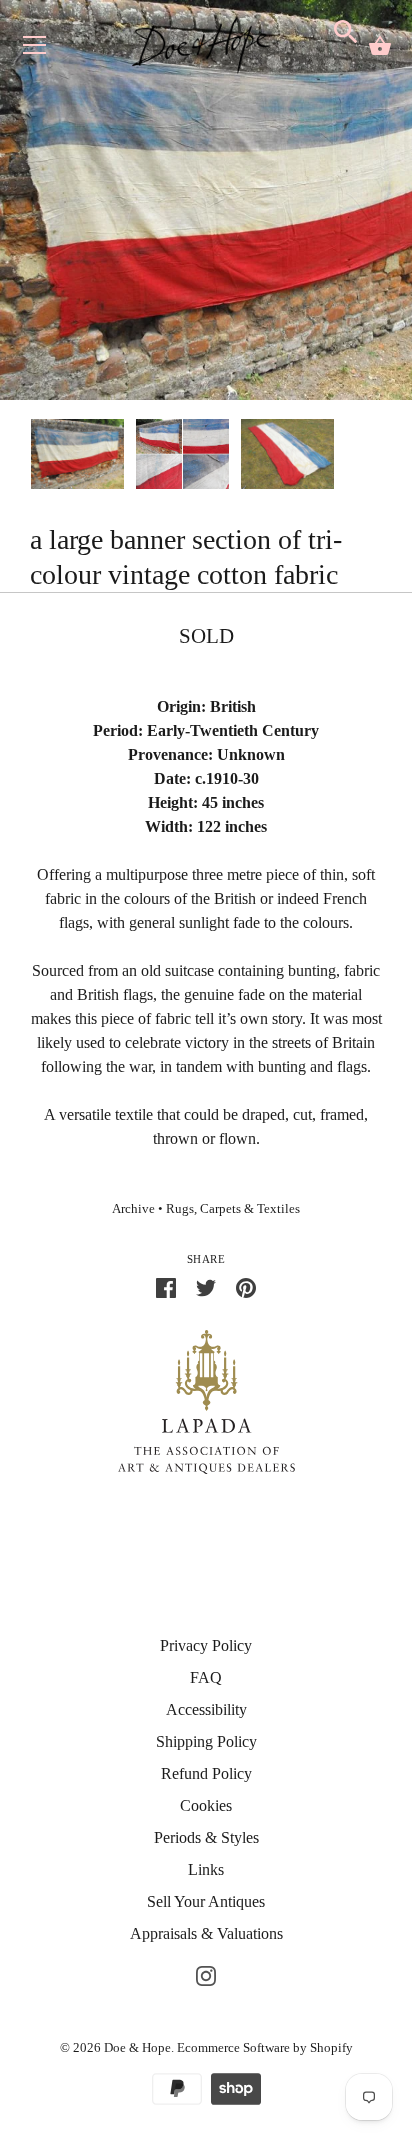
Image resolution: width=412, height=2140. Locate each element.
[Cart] (380, 46)
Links (206, 1869)
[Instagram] (206, 1973)
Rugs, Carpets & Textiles (233, 1209)
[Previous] (30, 457)
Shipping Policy (206, 1741)
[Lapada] (206, 1400)
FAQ (206, 1677)
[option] (77, 457)
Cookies (206, 1805)
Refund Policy (206, 1773)
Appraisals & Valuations (206, 1933)
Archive (133, 1209)
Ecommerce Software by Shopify (265, 2047)
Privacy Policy (206, 1645)
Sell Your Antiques (206, 1901)
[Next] (382, 457)
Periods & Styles (206, 1837)
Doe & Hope (137, 2047)
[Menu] (35, 49)
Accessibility (206, 1709)
